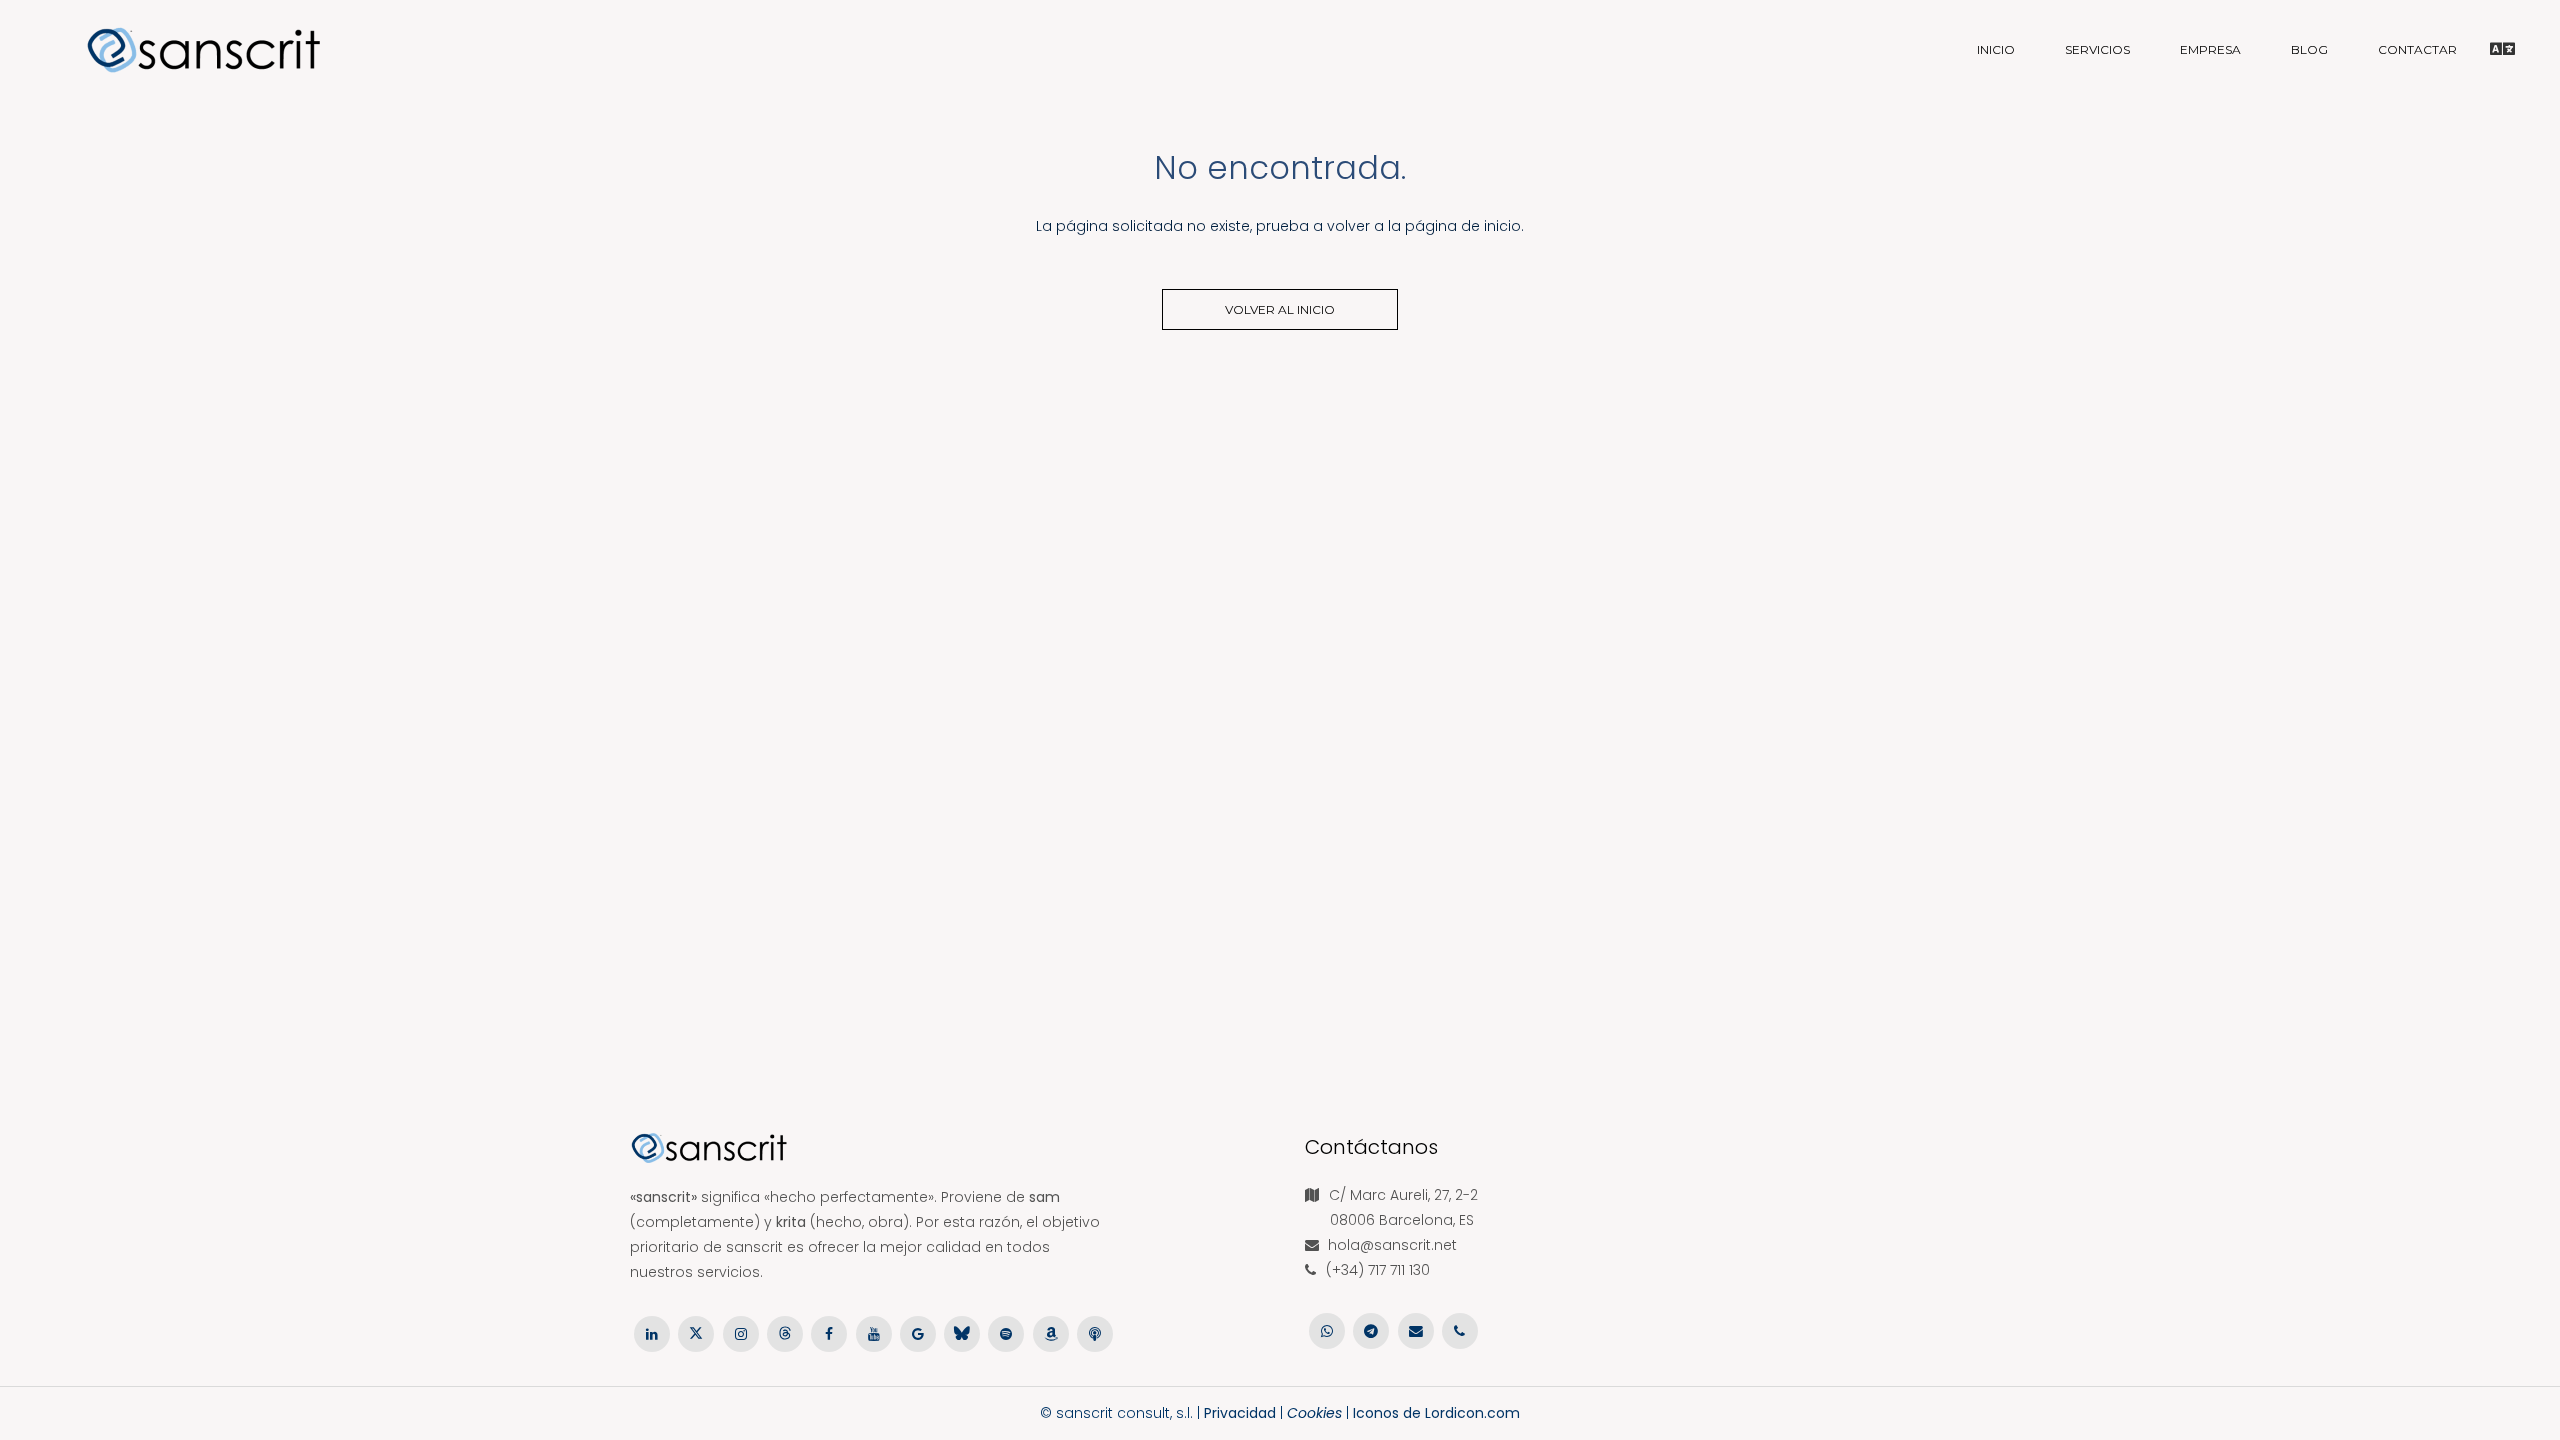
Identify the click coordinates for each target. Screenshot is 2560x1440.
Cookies (1314, 1413)
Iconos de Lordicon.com (1436, 1413)
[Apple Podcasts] (1095, 1333)
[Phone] (1460, 1330)
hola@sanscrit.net (1392, 1245)
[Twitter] (696, 1333)
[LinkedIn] (652, 1333)
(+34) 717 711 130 (1378, 1270)
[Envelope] (1416, 1330)
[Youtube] (873, 1333)
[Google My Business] (918, 1333)
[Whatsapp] (1327, 1330)
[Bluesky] (962, 1333)
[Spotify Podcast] (1006, 1333)
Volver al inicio (1280, 309)
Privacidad (1240, 1413)
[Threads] (785, 1333)
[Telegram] (1371, 1330)
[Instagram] (741, 1333)
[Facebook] (829, 1333)
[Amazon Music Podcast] (1051, 1333)
